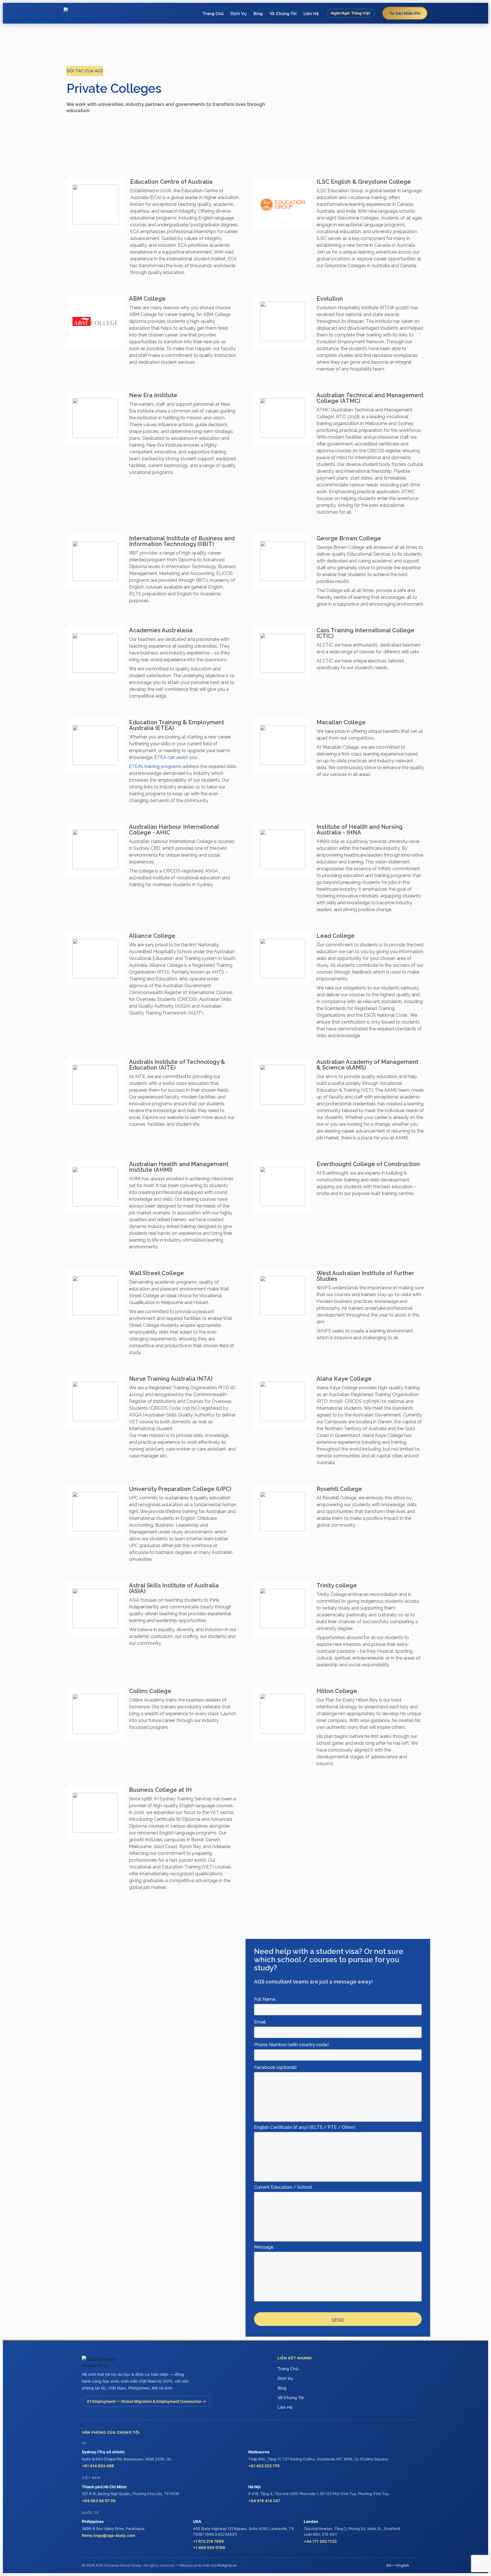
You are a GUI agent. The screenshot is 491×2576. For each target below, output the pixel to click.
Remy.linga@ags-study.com (108, 2535)
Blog (258, 14)
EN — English (398, 2565)
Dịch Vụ (239, 14)
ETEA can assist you (176, 757)
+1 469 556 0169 (209, 2548)
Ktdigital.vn (227, 2565)
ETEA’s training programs (155, 766)
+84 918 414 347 (264, 2501)
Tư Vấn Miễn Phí (405, 13)
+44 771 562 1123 (320, 2541)
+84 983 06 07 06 (99, 2501)
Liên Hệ (311, 14)
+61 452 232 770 (264, 2466)
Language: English (351, 26)
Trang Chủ (213, 14)
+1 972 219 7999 (208, 2541)
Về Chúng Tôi (283, 14)
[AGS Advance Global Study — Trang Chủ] (85, 13)
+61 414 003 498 (98, 2466)
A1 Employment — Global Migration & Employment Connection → (146, 2401)
